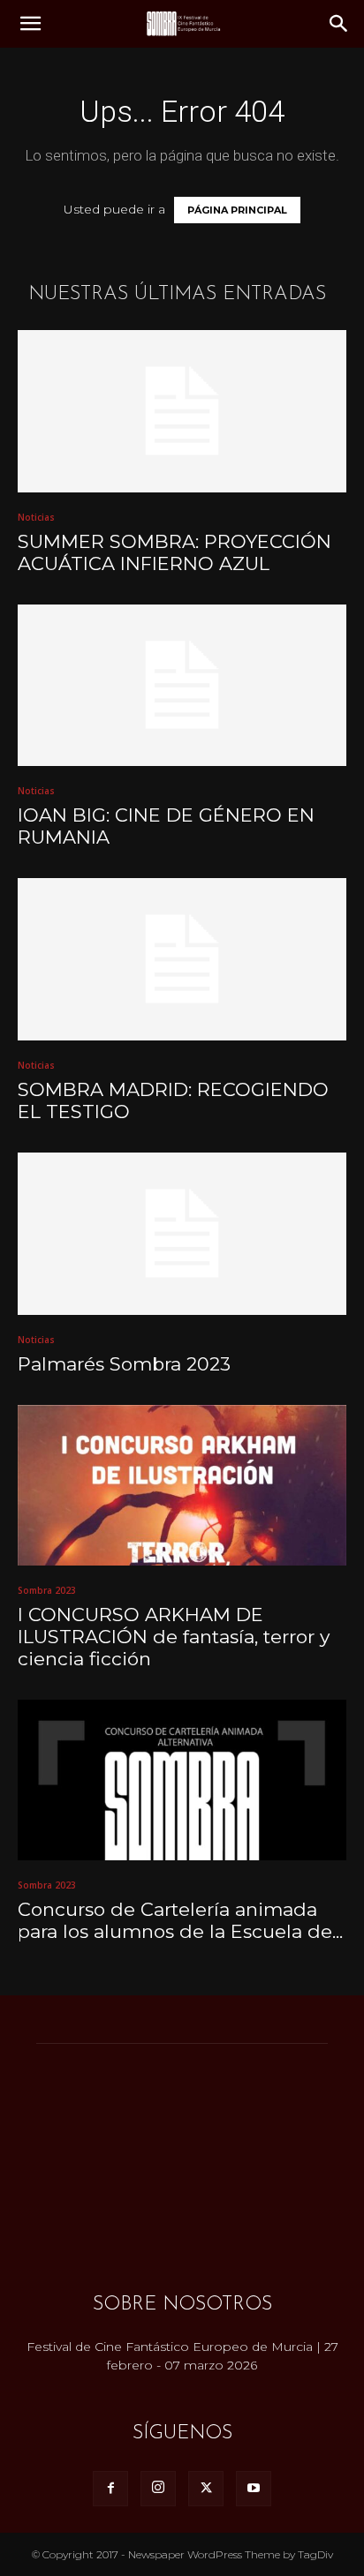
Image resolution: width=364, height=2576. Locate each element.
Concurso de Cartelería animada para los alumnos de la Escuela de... (180, 1920)
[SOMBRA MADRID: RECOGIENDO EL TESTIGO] (182, 959)
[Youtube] (254, 2489)
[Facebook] (110, 2489)
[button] (30, 24)
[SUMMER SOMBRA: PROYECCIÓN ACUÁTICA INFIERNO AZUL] (182, 411)
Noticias (36, 517)
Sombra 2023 (47, 1590)
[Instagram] (158, 2489)
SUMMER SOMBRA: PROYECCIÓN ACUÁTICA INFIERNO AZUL (174, 552)
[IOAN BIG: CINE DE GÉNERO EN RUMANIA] (182, 686)
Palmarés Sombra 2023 (124, 1364)
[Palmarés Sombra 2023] (182, 1234)
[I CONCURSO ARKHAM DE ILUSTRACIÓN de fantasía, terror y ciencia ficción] (182, 1485)
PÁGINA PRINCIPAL (237, 210)
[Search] (339, 24)
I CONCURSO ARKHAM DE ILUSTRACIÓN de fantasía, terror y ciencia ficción (174, 1637)
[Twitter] (206, 2489)
